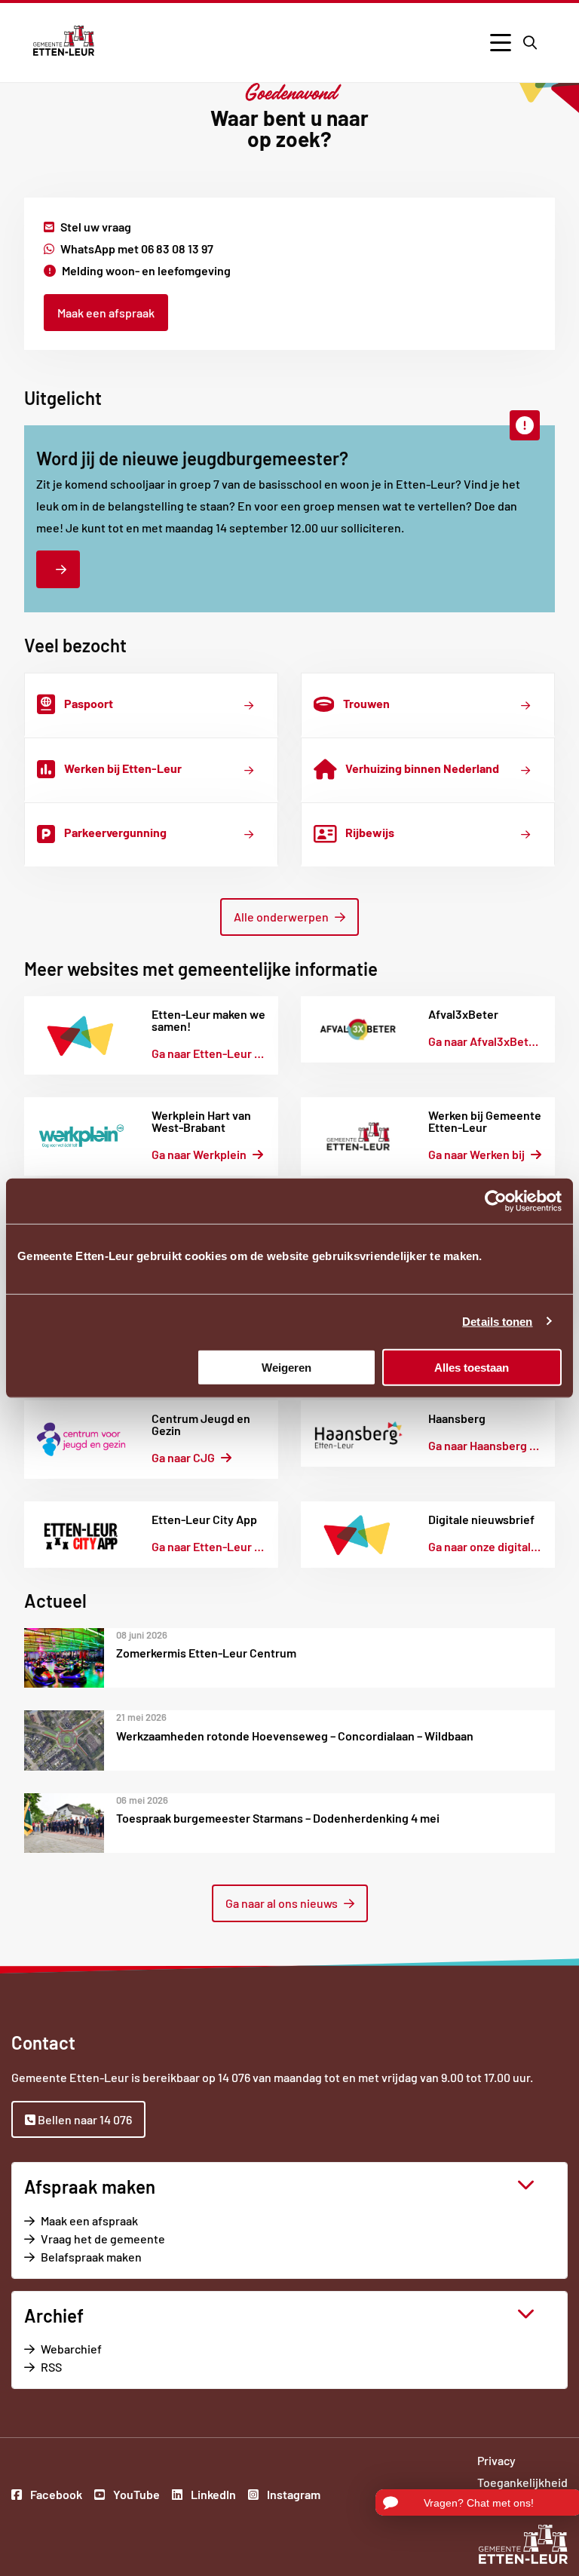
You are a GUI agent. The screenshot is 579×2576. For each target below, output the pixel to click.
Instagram (293, 2496)
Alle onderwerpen (281, 917)
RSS (51, 2367)
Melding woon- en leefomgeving (146, 270)
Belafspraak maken (112, 2257)
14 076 (234, 2077)
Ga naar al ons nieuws (282, 1903)
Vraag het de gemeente (124, 2239)
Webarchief (71, 2349)
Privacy (496, 2460)
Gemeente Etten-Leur (64, 41)
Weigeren (286, 1367)
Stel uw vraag (96, 227)
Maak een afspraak (106, 313)
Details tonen (497, 1322)
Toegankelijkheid (522, 2482)
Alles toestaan (472, 1367)
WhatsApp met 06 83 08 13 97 (137, 248)
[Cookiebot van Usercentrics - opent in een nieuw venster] (496, 1201)
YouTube (135, 2496)
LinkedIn (212, 2496)
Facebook (55, 2496)
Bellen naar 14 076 (84, 2119)
